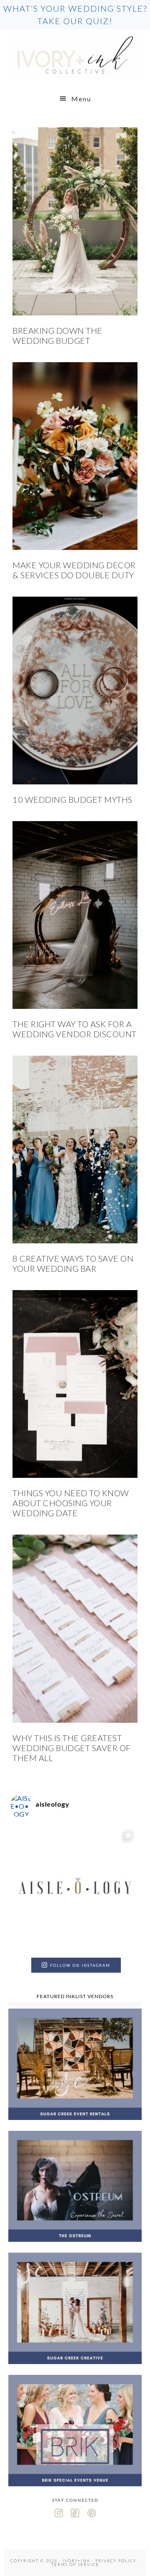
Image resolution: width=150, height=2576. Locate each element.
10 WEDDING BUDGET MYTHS (72, 799)
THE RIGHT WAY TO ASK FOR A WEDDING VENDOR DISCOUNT (75, 1029)
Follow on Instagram (80, 1965)
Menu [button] (81, 99)
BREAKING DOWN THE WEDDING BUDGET (57, 335)
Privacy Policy (116, 2561)
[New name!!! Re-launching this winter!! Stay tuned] (75, 1889)
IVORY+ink (75, 55)
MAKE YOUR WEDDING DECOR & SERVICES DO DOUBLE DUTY (74, 570)
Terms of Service (75, 2565)
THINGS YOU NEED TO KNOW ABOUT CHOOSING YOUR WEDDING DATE (71, 1503)
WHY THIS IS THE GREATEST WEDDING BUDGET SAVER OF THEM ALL (72, 1748)
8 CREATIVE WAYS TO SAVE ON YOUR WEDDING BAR (73, 1263)
